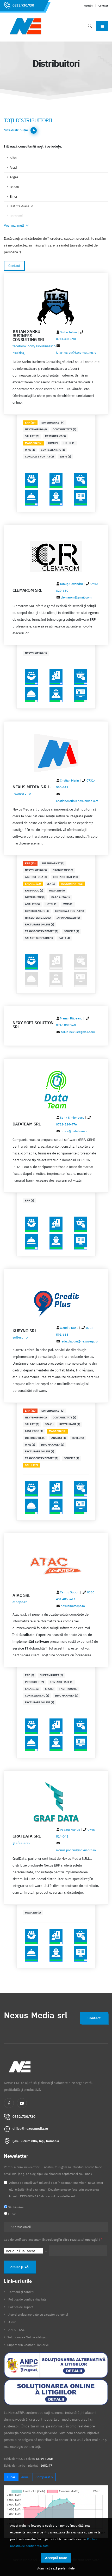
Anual (25, 2477)
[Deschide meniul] (102, 26)
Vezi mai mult (14, 225)
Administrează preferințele (56, 2568)
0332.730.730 (23, 5)
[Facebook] (9, 2103)
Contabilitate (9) (64, 1418)
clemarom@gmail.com (76, 597)
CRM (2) (53, 443)
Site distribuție (16, 130)
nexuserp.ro (22, 793)
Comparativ (44, 2477)
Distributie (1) (35, 1438)
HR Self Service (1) (38, 918)
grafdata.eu (21, 1843)
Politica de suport (21, 2307)
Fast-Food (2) (34, 891)
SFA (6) (51, 884)
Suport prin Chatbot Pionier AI (28, 2345)
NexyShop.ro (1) (36, 653)
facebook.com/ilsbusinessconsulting (34, 350)
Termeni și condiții (21, 2292)
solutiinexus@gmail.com (78, 1032)
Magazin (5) (57, 891)
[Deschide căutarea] (90, 26)
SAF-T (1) (65, 457)
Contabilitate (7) (64, 429)
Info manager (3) (52, 1445)
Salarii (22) (33, 884)
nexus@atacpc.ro (73, 1606)
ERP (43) (30, 863)
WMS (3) (30, 1445)
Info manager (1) (68, 918)
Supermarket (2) (51, 1675)
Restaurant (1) (70, 1424)
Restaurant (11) (72, 884)
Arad (13, 168)
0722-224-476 (66, 1124)
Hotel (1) (69, 443)
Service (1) (71, 931)
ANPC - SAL (16, 2330)
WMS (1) (30, 450)
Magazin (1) (33, 1913)
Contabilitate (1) (61, 1682)
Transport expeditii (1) (42, 931)
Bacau (14, 187)
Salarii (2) (32, 1689)
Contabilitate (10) (65, 877)
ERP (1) (29, 1201)
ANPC (12, 2322)
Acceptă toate (56, 2558)
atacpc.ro (20, 1602)
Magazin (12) (34, 443)
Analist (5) (32, 904)
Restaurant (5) (55, 436)
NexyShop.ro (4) (36, 429)
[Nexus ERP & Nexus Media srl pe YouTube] (22, 2103)
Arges (14, 177)
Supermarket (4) (53, 423)
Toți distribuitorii (28, 120)
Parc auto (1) (60, 897)
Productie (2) (34, 1682)
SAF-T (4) (64, 938)
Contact (103, 5)
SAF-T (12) (31, 1465)
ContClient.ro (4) (37, 911)
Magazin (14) (58, 1431)
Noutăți (89, 5)
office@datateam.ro (74, 1131)
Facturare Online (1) (39, 925)
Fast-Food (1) (34, 1431)
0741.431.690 (66, 339)
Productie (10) (63, 870)
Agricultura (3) (36, 877)
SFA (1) (49, 1424)
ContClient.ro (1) (53, 450)
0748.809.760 (66, 1025)
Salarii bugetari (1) (39, 938)
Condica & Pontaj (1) (69, 911)
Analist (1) (59, 1438)
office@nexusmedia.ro (30, 2129)
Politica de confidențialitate (27, 2299)
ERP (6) (29, 1675)
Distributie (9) (35, 897)
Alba (13, 158)
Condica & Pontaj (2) (39, 457)
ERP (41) (30, 1411)
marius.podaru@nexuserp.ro (76, 1850)
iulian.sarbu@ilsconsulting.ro (76, 352)
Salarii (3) (32, 1424)
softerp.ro (20, 1337)
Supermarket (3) (53, 863)
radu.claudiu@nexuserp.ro (79, 1341)
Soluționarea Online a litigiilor (28, 2337)
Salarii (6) (32, 436)
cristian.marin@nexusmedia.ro (77, 801)
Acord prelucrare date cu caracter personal (38, 2314)
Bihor (14, 196)
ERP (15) (30, 423)
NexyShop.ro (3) (36, 870)
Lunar (11, 2477)
